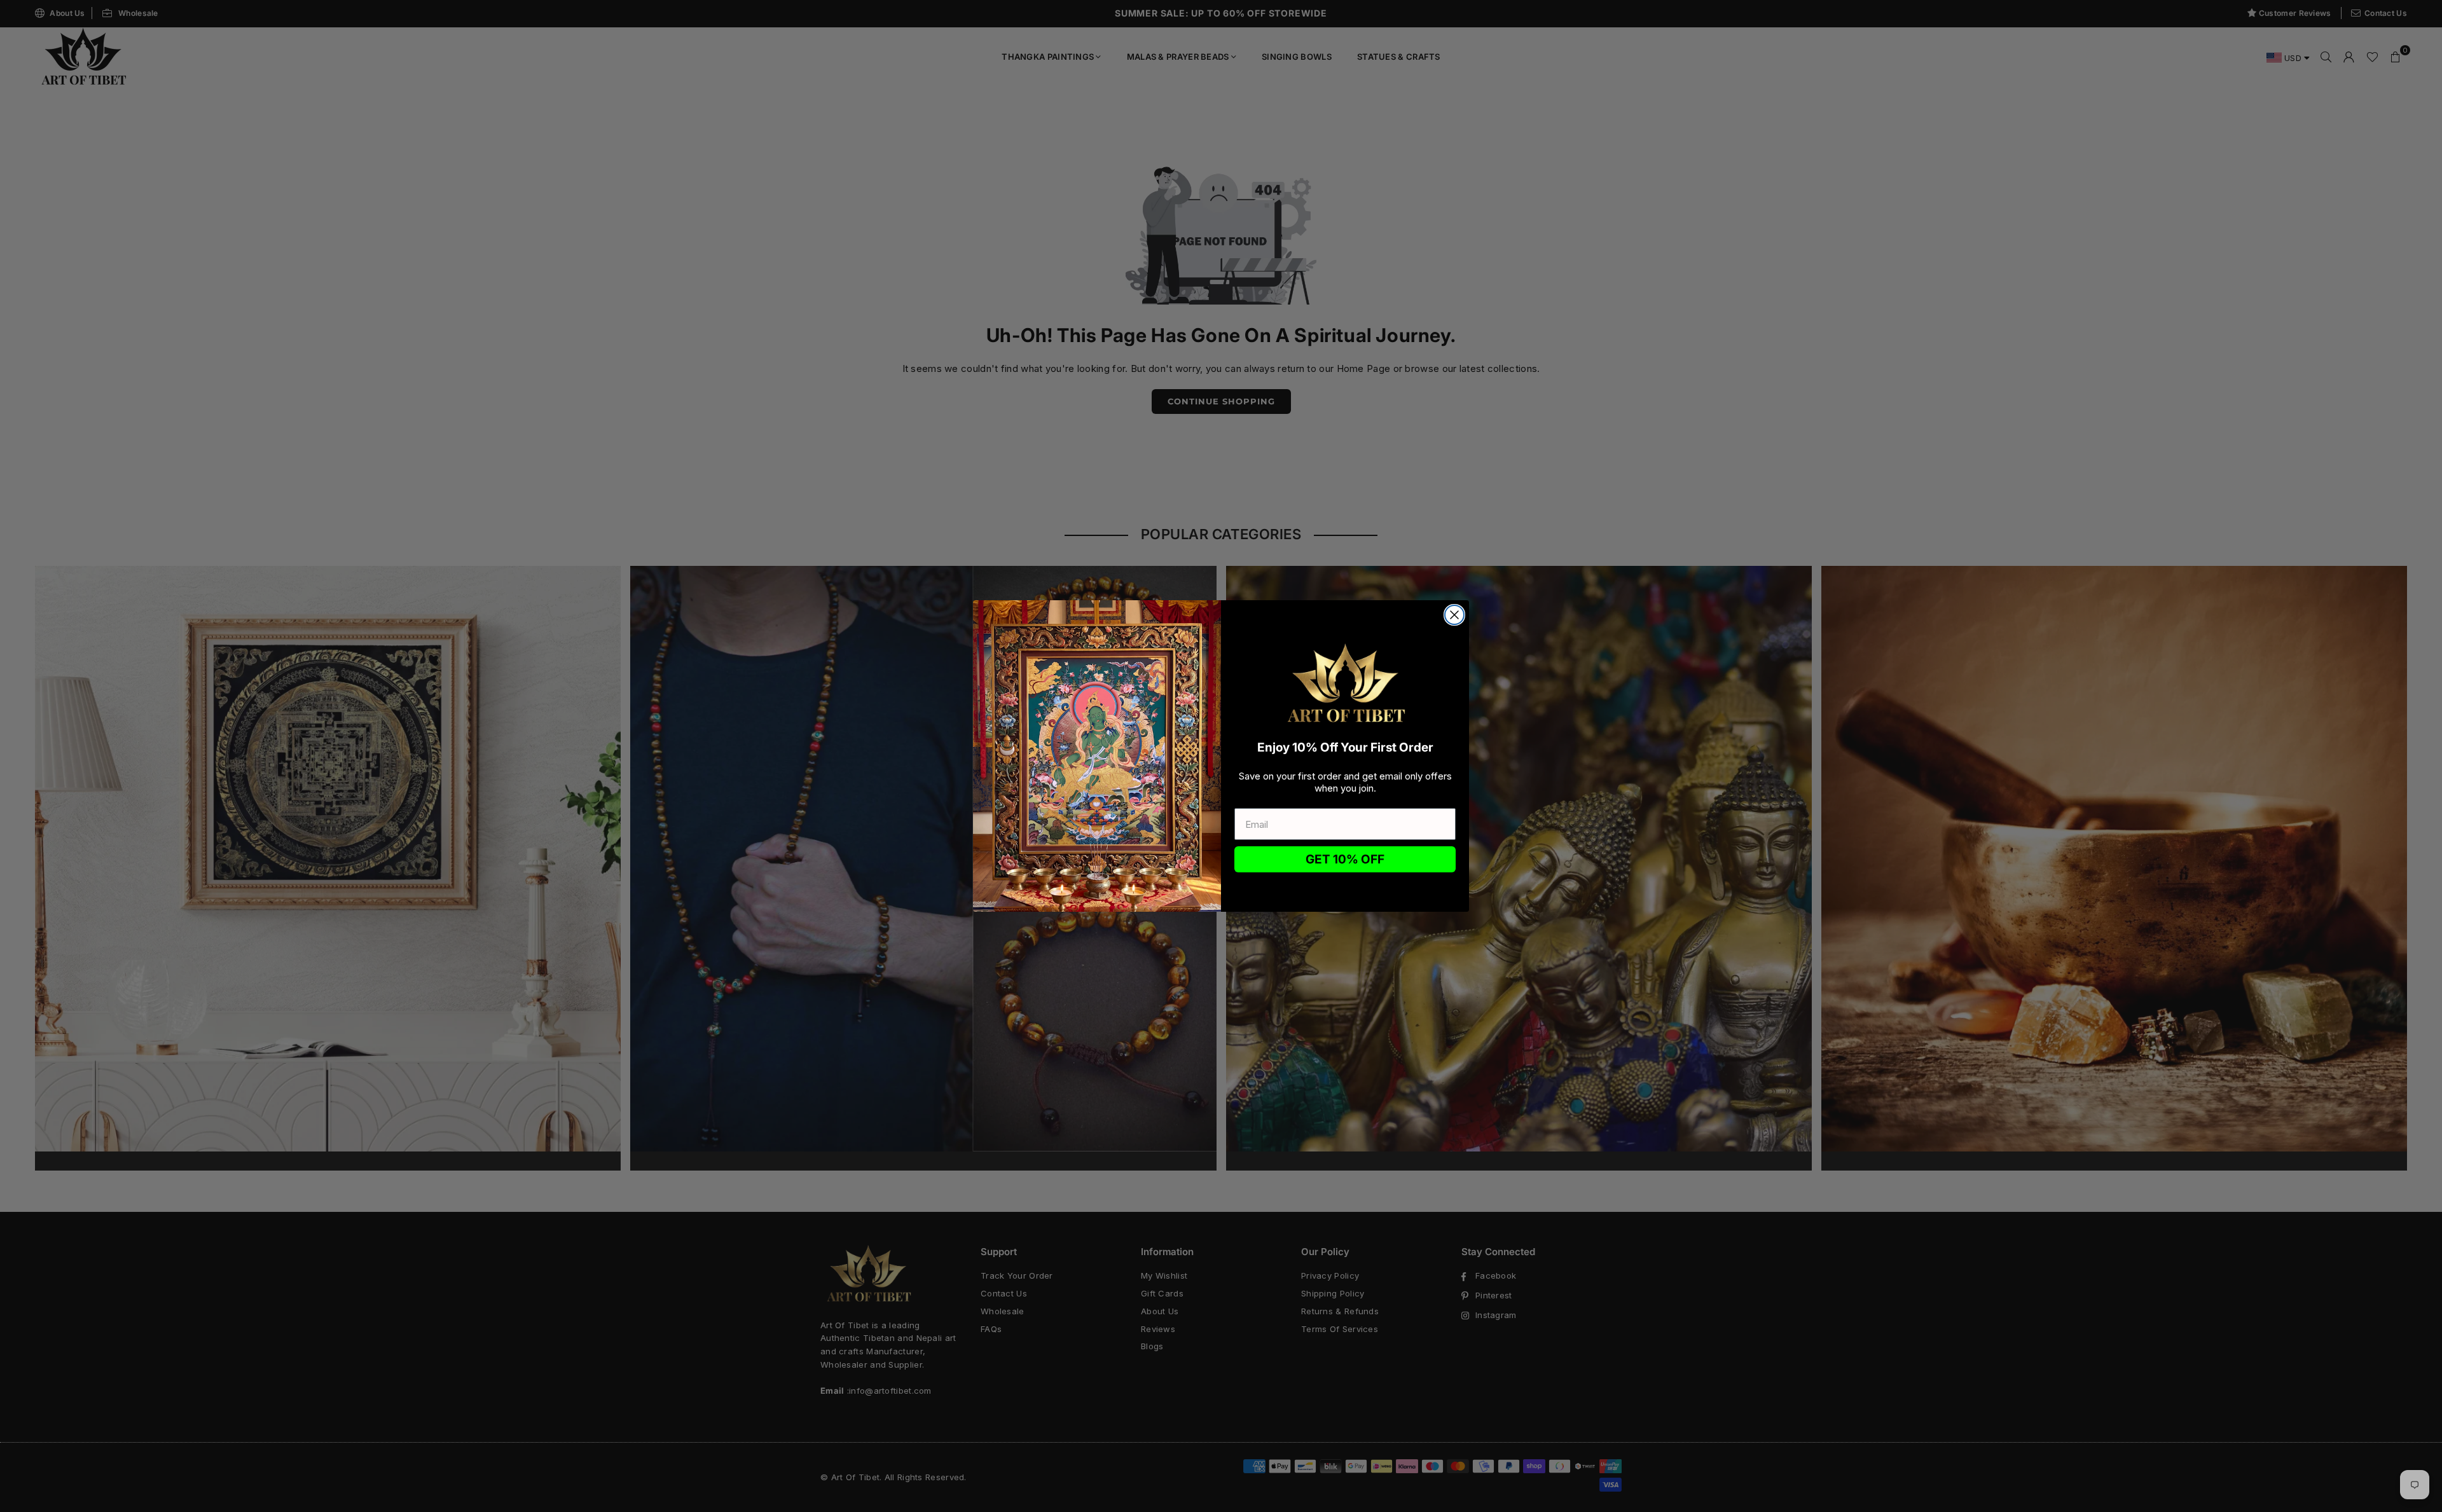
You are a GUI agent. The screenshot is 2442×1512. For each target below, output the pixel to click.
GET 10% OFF (1345, 859)
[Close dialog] (1454, 615)
